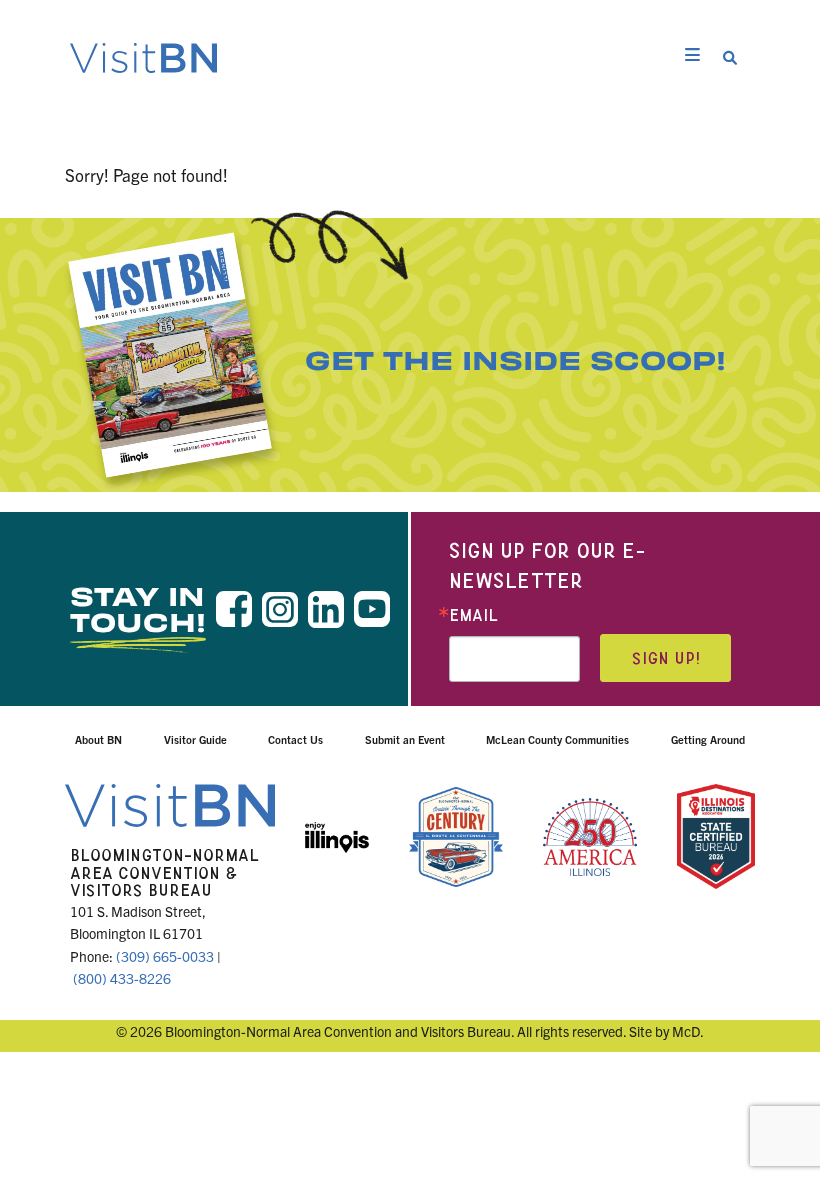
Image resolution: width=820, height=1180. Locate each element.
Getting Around (708, 739)
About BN (98, 739)
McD (686, 1031)
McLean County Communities (557, 739)
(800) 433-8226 (122, 978)
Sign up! (666, 658)
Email (473, 615)
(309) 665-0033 (165, 956)
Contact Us (295, 739)
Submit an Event (405, 739)
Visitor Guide (195, 739)
